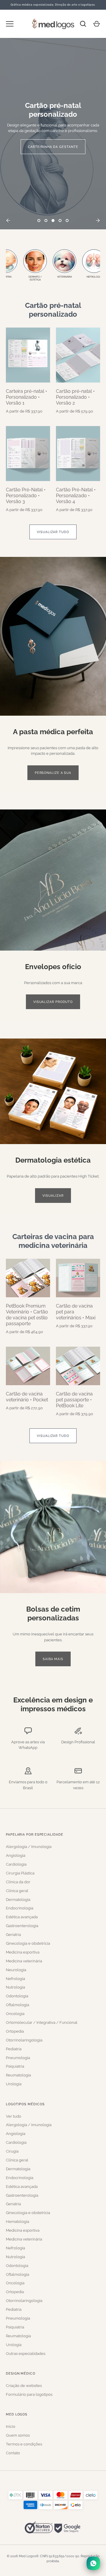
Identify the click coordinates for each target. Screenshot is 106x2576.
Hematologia (18, 2222)
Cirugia (12, 2151)
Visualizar (53, 1196)
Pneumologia (18, 2058)
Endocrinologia (20, 1908)
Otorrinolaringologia (24, 2040)
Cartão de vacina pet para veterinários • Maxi (76, 1312)
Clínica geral (17, 1891)
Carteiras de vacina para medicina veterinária (53, 1241)
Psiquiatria (15, 2066)
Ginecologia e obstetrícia (28, 1943)
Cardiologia (16, 1864)
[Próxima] (98, 221)
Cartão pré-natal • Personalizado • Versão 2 (75, 397)
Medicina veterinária (24, 1961)
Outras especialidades (26, 2354)
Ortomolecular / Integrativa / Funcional (42, 2022)
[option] (53, 134)
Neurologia (16, 1970)
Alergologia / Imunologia (29, 1847)
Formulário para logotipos (29, 2394)
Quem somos (18, 2435)
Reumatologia (18, 2075)
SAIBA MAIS (53, 1659)
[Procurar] (83, 24)
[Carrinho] (97, 24)
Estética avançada (22, 1917)
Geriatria (13, 1935)
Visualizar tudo (53, 532)
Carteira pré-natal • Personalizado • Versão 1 (26, 397)
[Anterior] (8, 221)
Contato (13, 2453)
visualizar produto (53, 1002)
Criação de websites (24, 2386)
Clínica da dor (18, 1882)
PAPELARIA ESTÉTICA (53, 144)
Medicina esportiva (23, 1952)
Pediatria (14, 2049)
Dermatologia (18, 1900)
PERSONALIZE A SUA (53, 773)
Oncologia (15, 2014)
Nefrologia (15, 1979)
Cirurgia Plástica (20, 1873)
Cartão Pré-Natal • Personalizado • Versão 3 (26, 496)
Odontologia (17, 1996)
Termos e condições (24, 2444)
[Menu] (10, 24)
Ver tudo (14, 2116)
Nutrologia (15, 1987)
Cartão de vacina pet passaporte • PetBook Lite (74, 1400)
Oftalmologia (18, 2005)
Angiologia (16, 1855)
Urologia (14, 2084)
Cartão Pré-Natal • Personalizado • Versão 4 (76, 496)
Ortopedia (15, 2031)
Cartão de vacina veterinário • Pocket (27, 1397)
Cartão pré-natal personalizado (53, 310)
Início (11, 2426)
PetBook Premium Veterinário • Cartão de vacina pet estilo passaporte (27, 1315)
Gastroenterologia (22, 1926)
